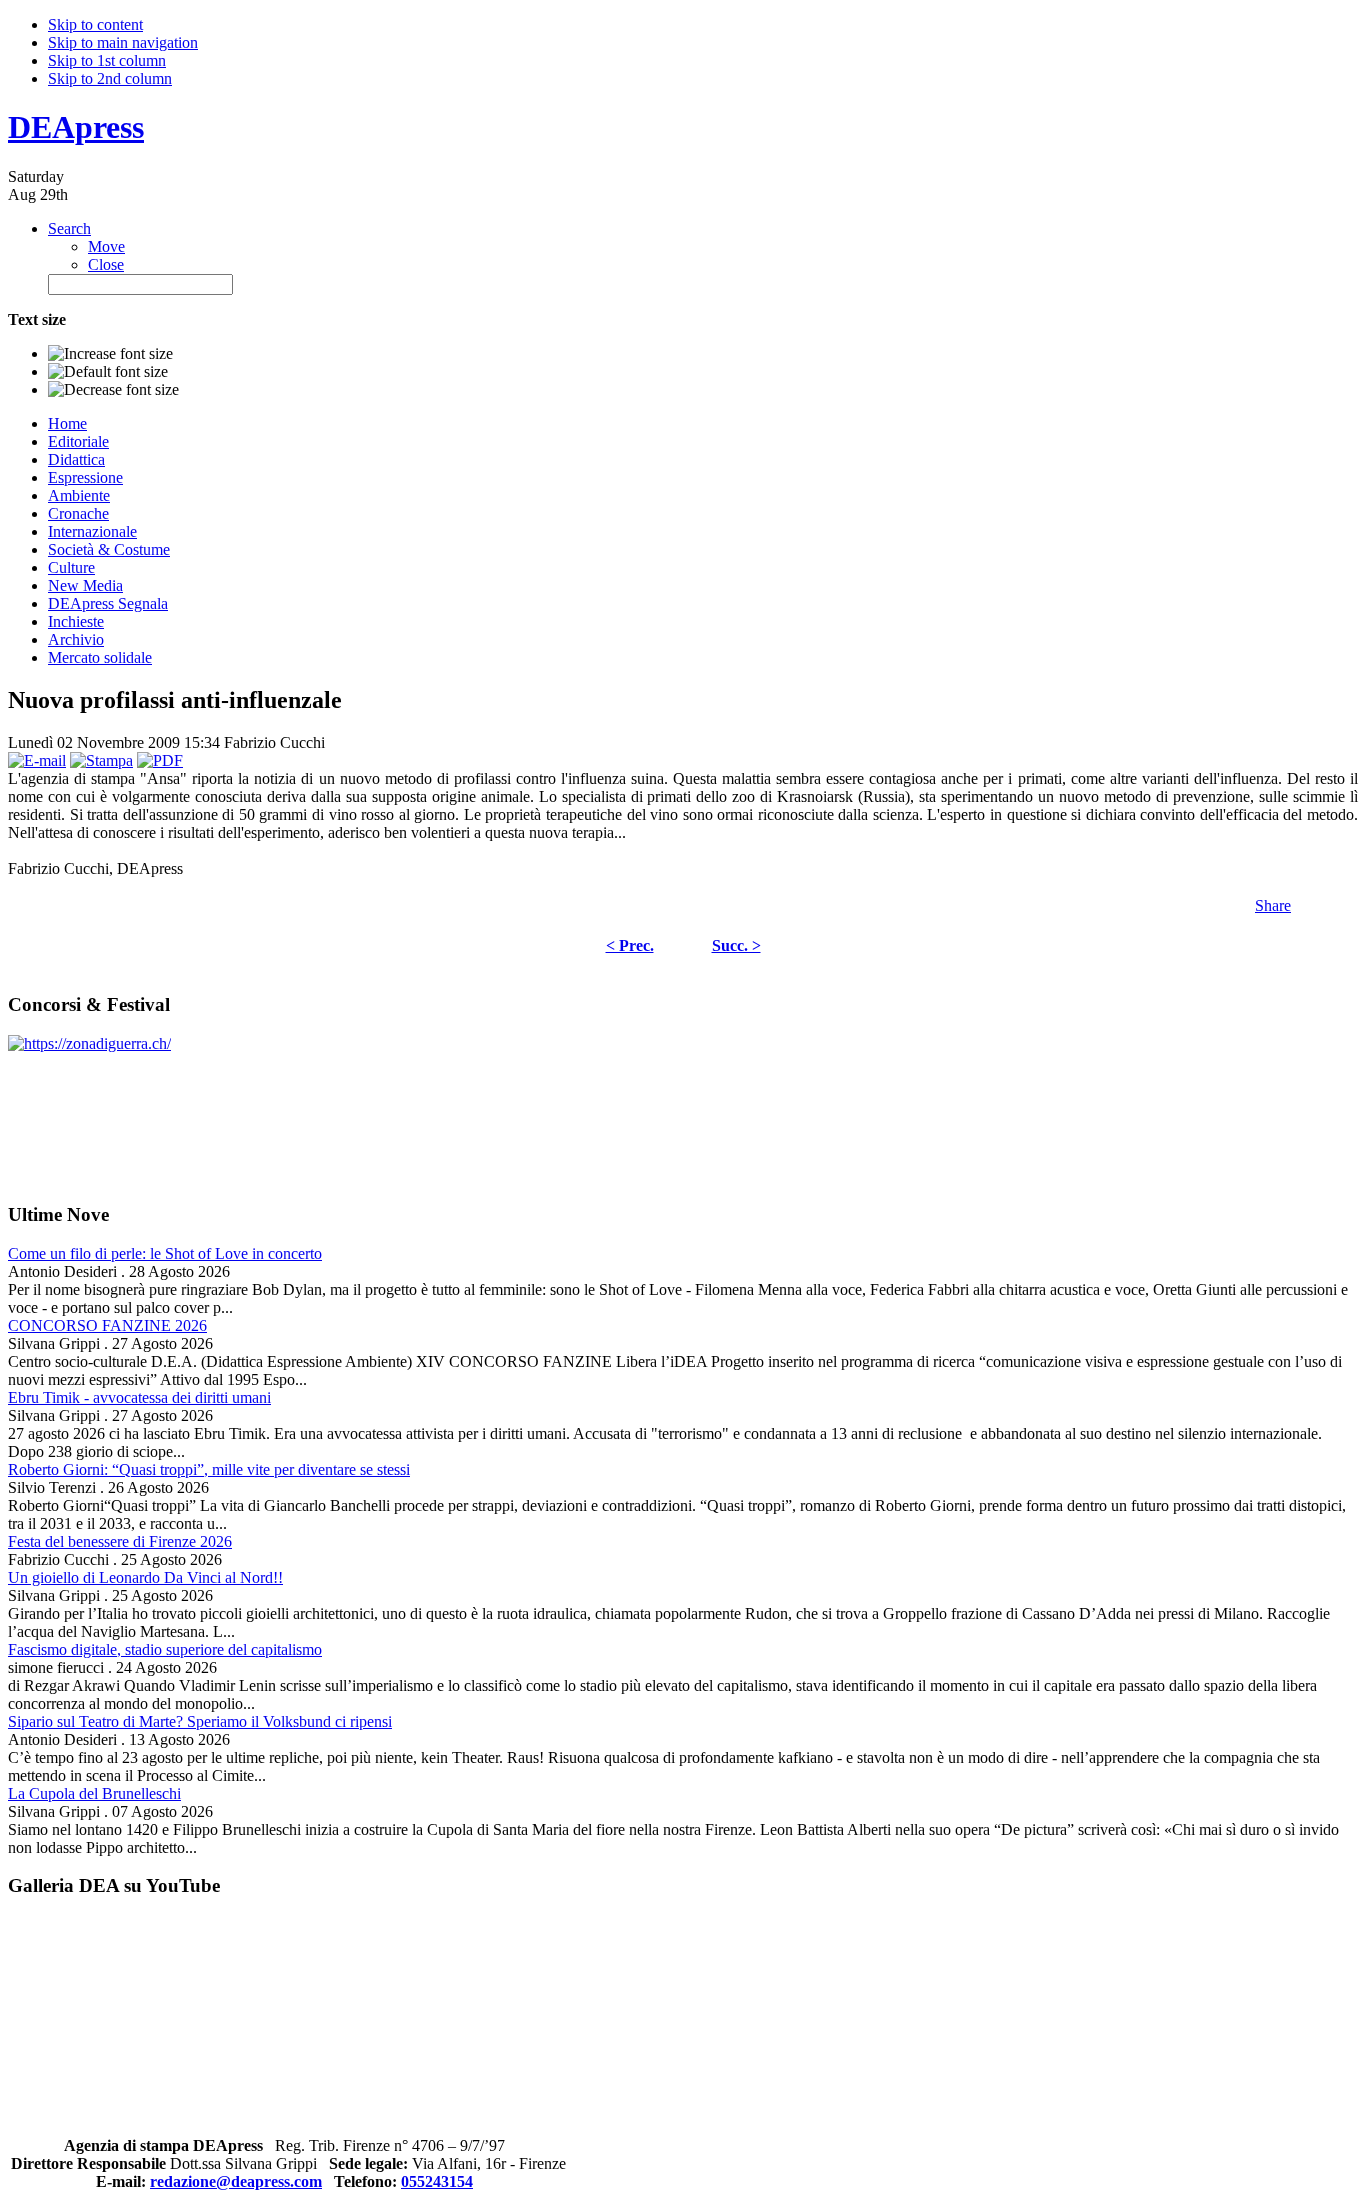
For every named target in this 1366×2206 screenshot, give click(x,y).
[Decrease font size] (113, 390)
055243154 (437, 2181)
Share (1273, 905)
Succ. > (736, 945)
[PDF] (160, 760)
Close (106, 264)
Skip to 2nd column (110, 78)
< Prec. (630, 945)
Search (69, 228)
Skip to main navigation (123, 42)
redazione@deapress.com (236, 2181)
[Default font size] (108, 372)
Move (106, 246)
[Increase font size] (110, 354)
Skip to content (95, 24)
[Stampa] (101, 760)
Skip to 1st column (107, 60)
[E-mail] (37, 760)
